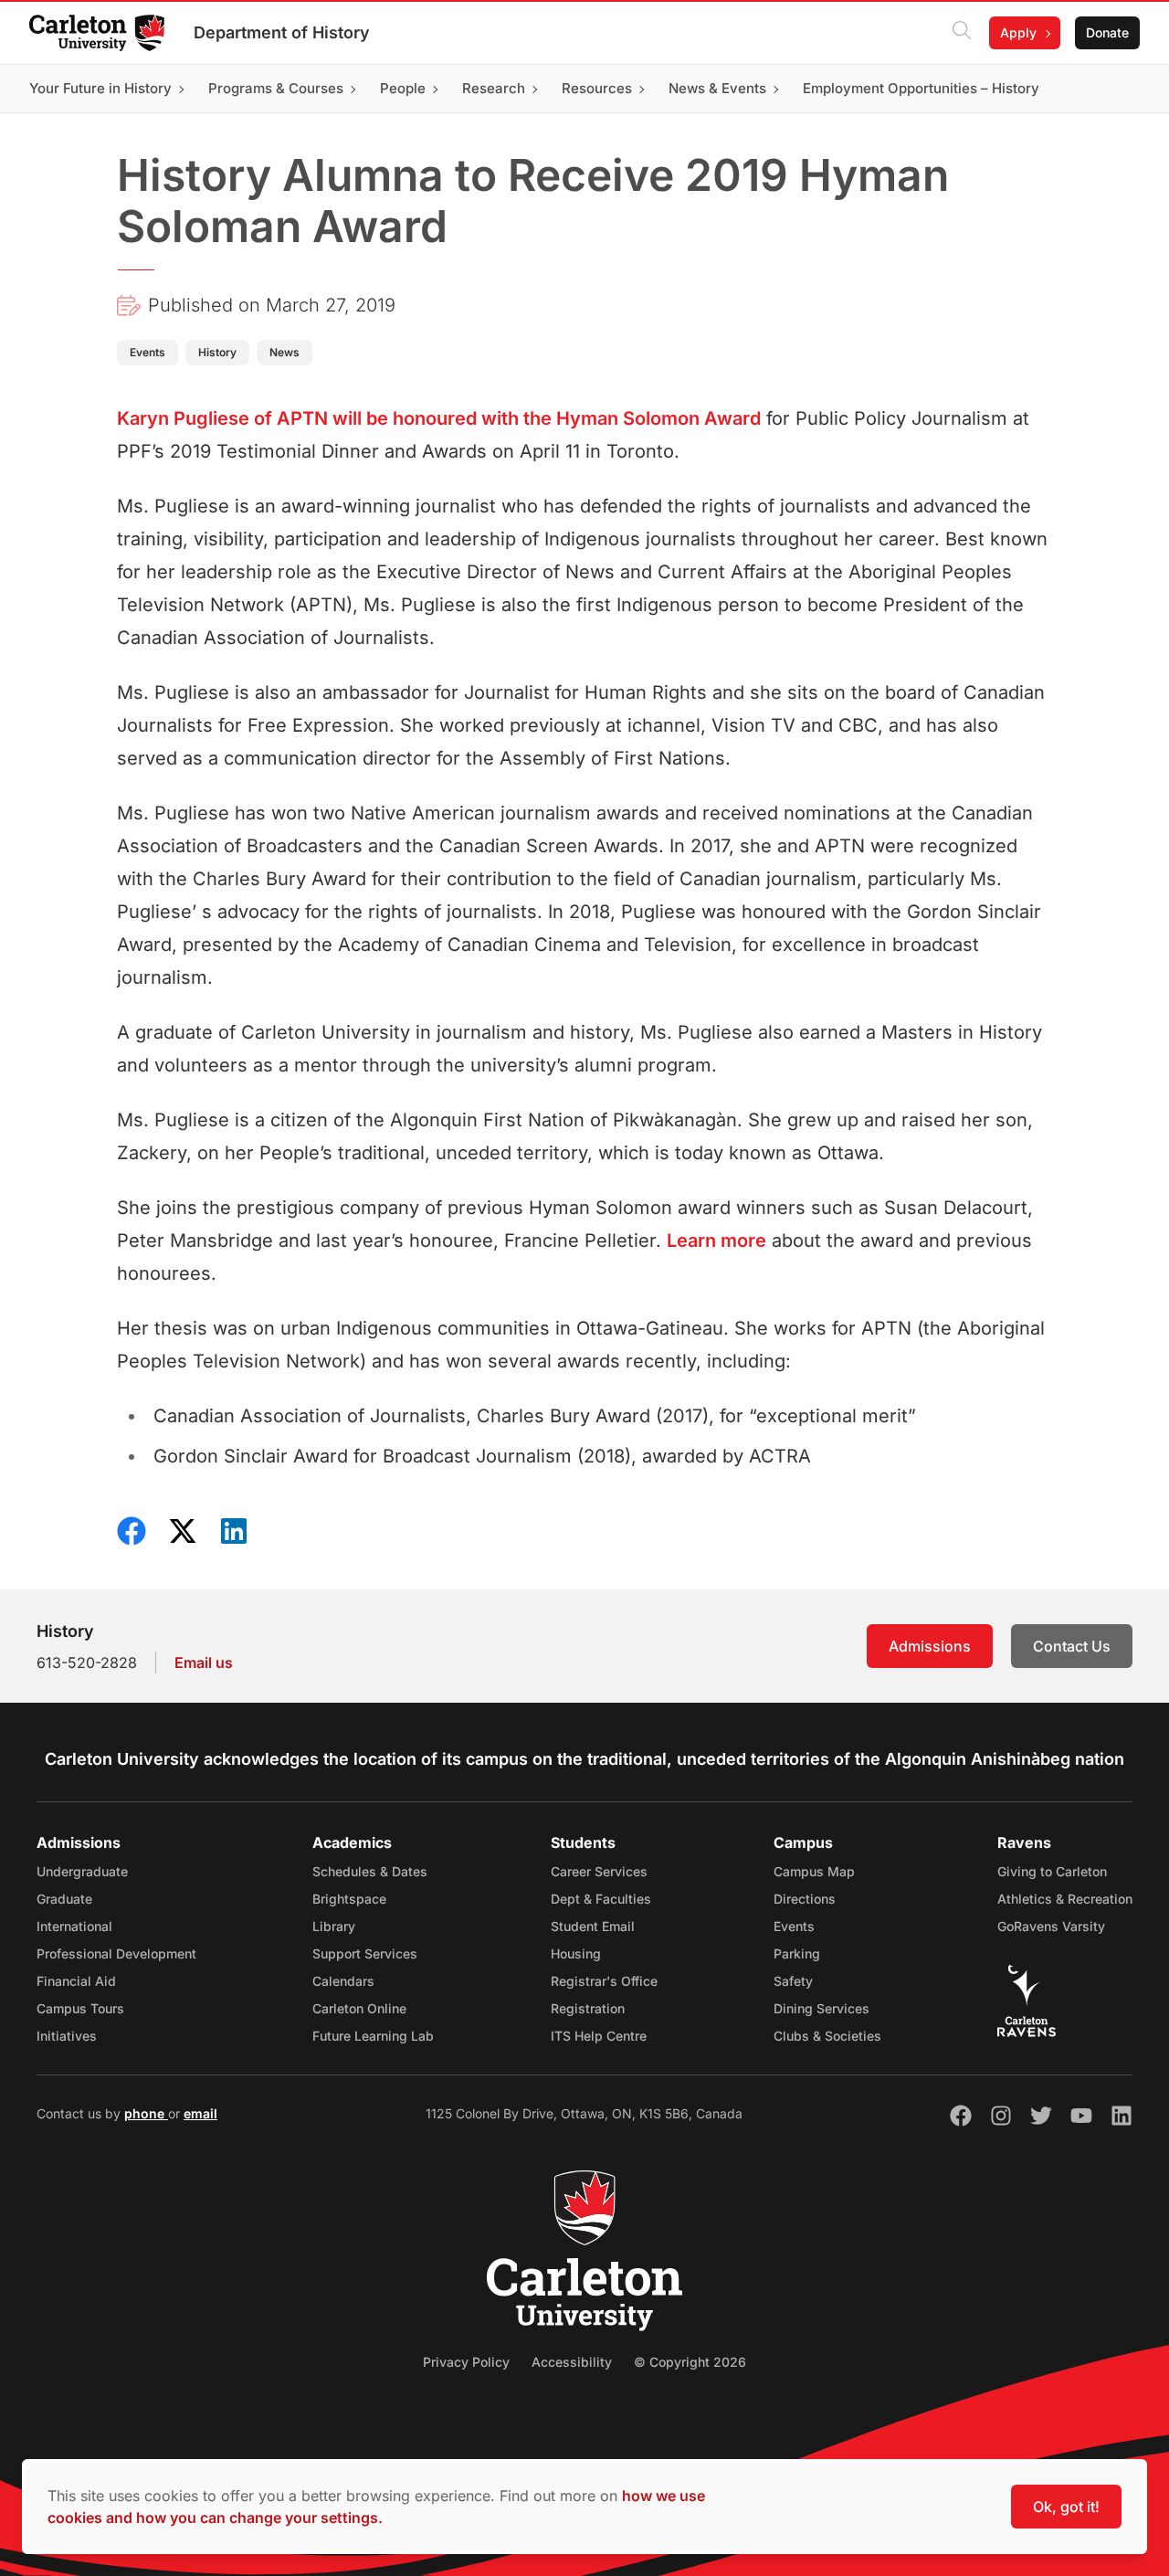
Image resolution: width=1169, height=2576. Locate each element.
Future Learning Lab (373, 2036)
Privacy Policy (466, 2362)
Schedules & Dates (370, 1871)
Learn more (716, 1240)
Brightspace (349, 1899)
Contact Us (1072, 1646)
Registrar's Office (604, 1981)
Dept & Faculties (601, 1899)
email (200, 2113)
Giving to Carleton (1052, 1871)
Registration (588, 2008)
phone (146, 2113)
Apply (1018, 32)
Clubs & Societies (827, 2036)
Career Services (599, 1871)
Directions (805, 1899)
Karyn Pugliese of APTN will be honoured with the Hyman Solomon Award (439, 418)
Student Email (593, 1926)
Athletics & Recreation (1065, 1899)
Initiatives (67, 2036)
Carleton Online (359, 2008)
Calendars (343, 1981)
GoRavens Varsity (1051, 1926)
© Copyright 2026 (690, 2362)
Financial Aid (76, 1981)
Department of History (282, 32)
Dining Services (821, 2008)
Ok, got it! (1066, 2507)
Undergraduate (82, 1871)
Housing (576, 1953)
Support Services (365, 1953)
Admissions (930, 1646)
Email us (204, 1663)
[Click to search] (962, 33)
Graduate (64, 1899)
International (74, 1926)
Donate (1107, 32)
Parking (797, 1953)
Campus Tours (80, 2008)
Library (334, 1926)
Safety (793, 1981)
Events (794, 1926)
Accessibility (572, 2362)
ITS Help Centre (599, 2036)
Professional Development (116, 1953)
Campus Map (814, 1871)
